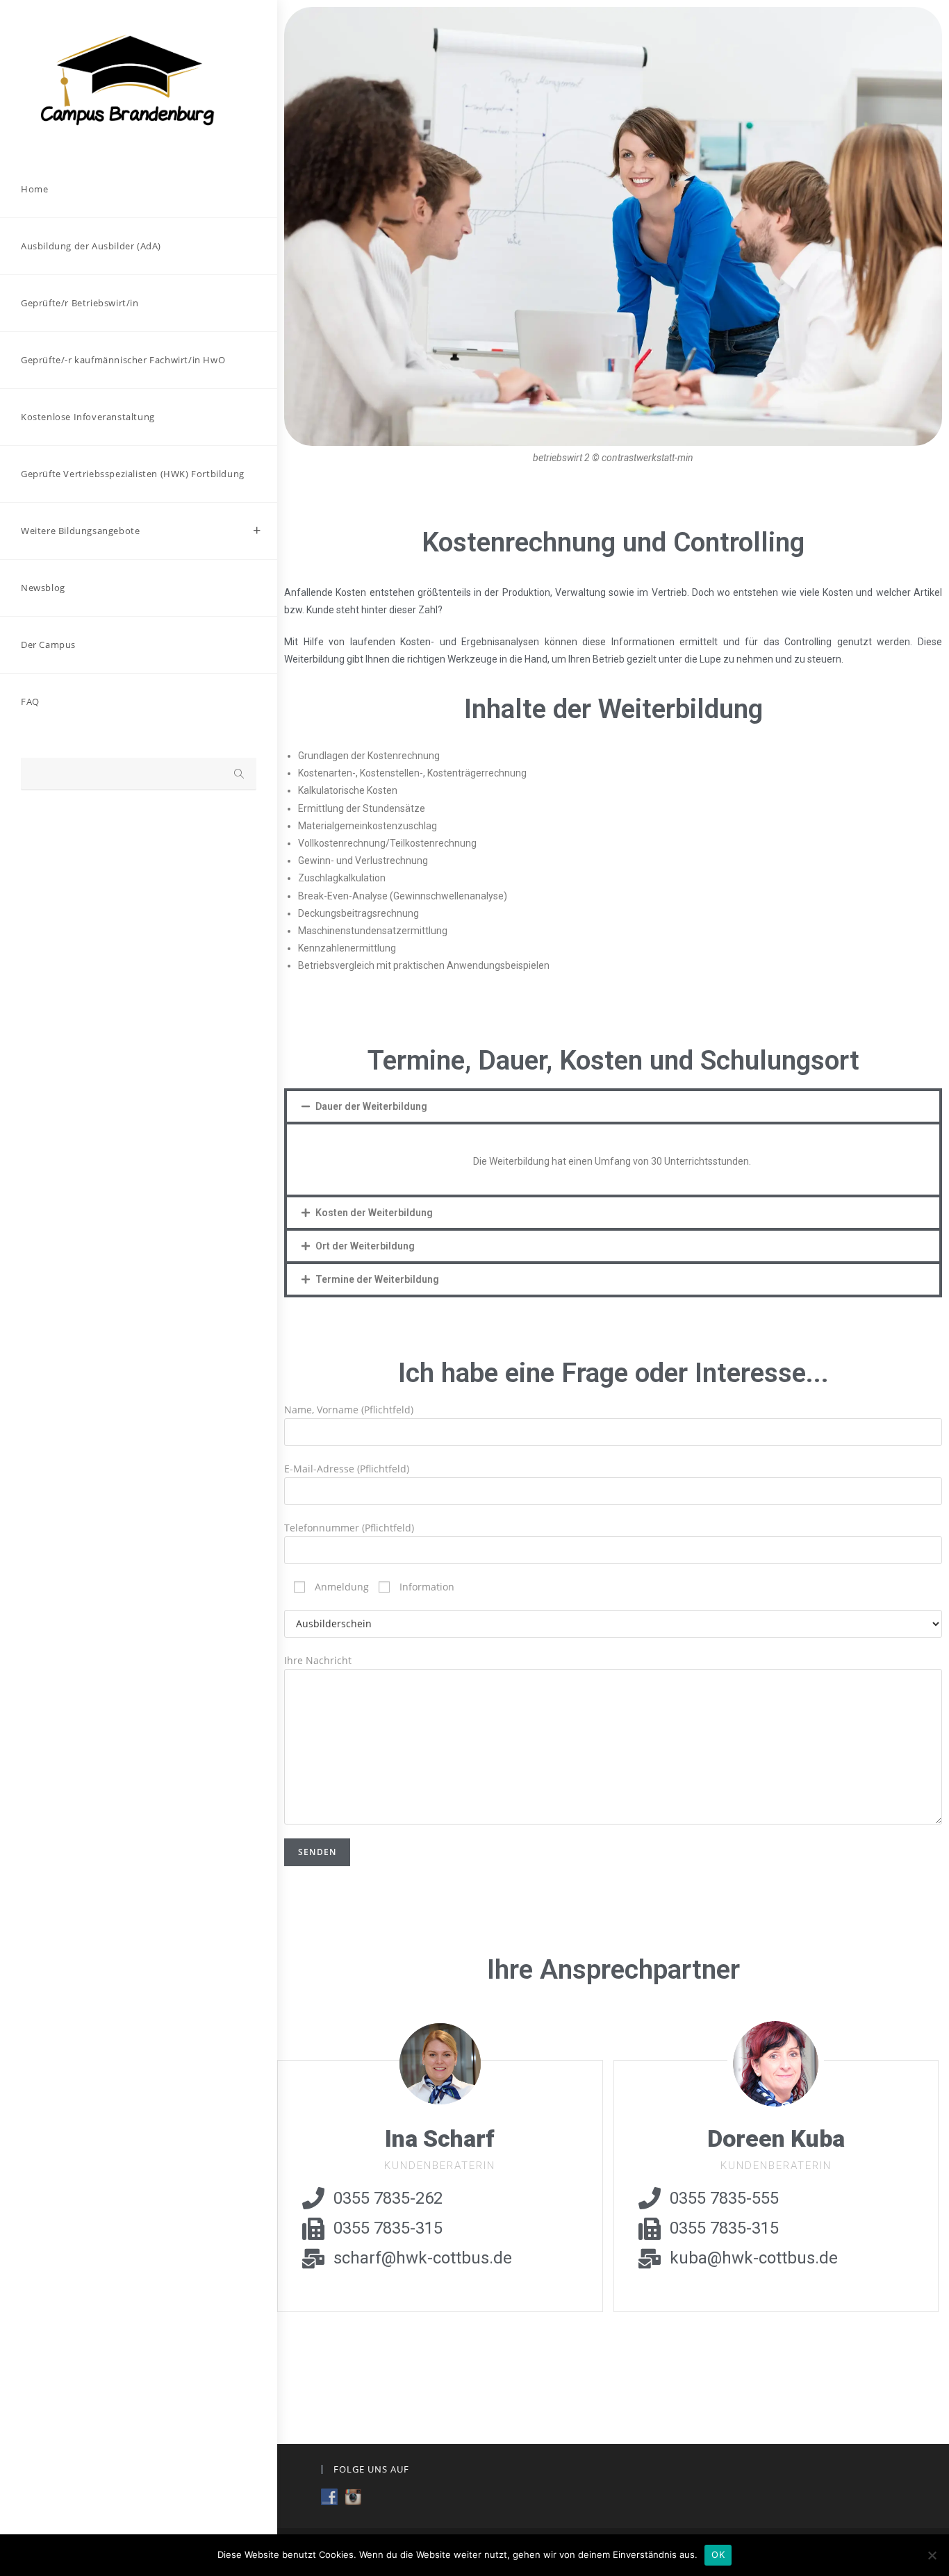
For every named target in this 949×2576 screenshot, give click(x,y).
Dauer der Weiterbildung (371, 1106)
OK (718, 2554)
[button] (613, 1106)
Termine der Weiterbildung (377, 1279)
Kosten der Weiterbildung (374, 1213)
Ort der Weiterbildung (365, 1246)
